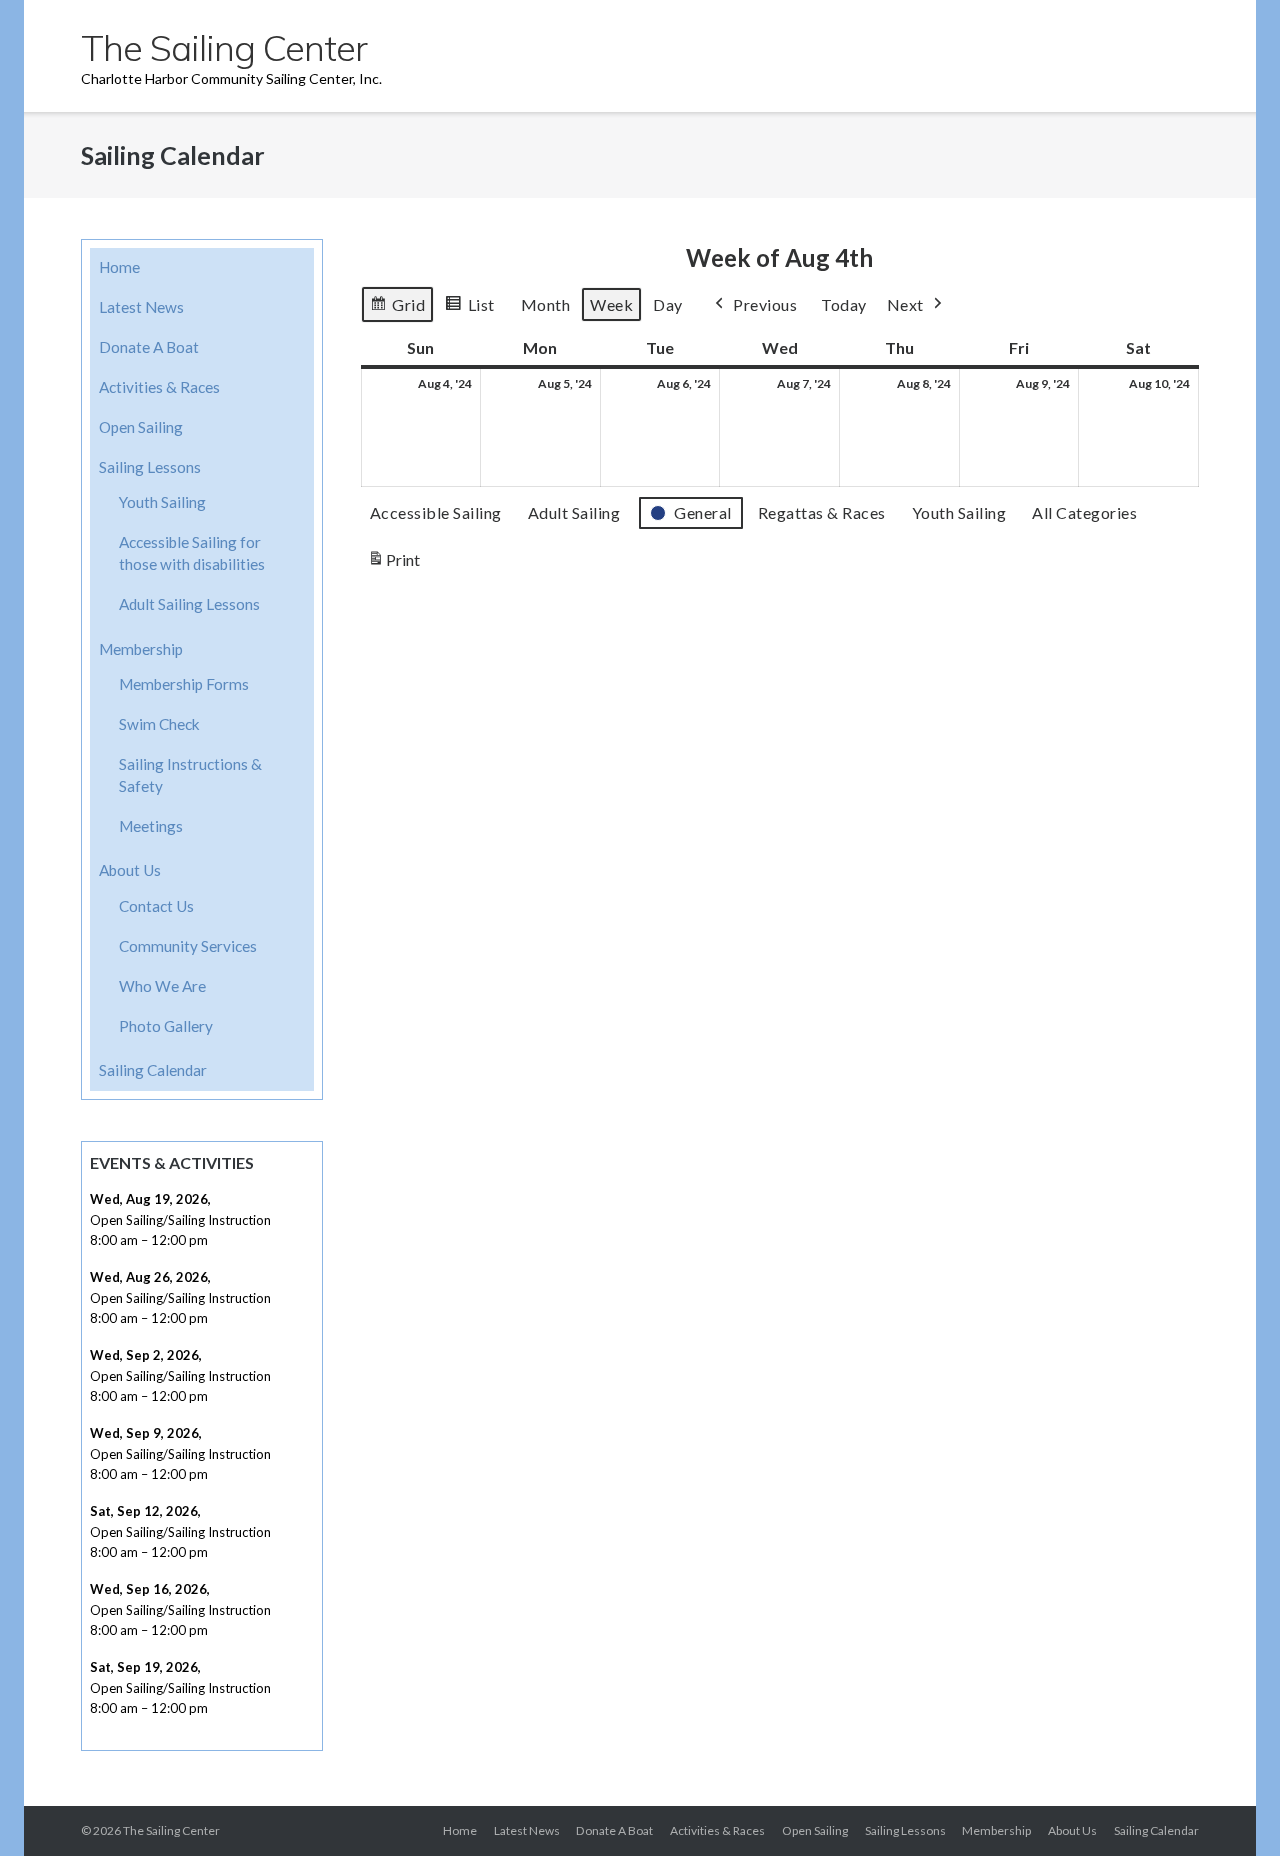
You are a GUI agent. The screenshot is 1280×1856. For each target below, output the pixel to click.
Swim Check (159, 724)
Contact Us (156, 906)
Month (546, 304)
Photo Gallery (166, 1026)
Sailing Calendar (153, 1070)
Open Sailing (141, 427)
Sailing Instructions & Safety (190, 775)
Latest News (141, 307)
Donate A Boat (149, 347)
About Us (130, 870)
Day (668, 304)
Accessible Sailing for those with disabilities (192, 553)
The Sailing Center (171, 1830)
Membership (141, 649)
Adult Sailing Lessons (189, 604)
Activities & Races (159, 387)
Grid (397, 309)
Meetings (151, 826)
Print (393, 565)
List (469, 309)
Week (611, 304)
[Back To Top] (1228, 1805)
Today (844, 304)
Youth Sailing (162, 502)
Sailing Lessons (150, 467)
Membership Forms (184, 684)
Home (119, 267)
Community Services (188, 946)
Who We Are (162, 986)
